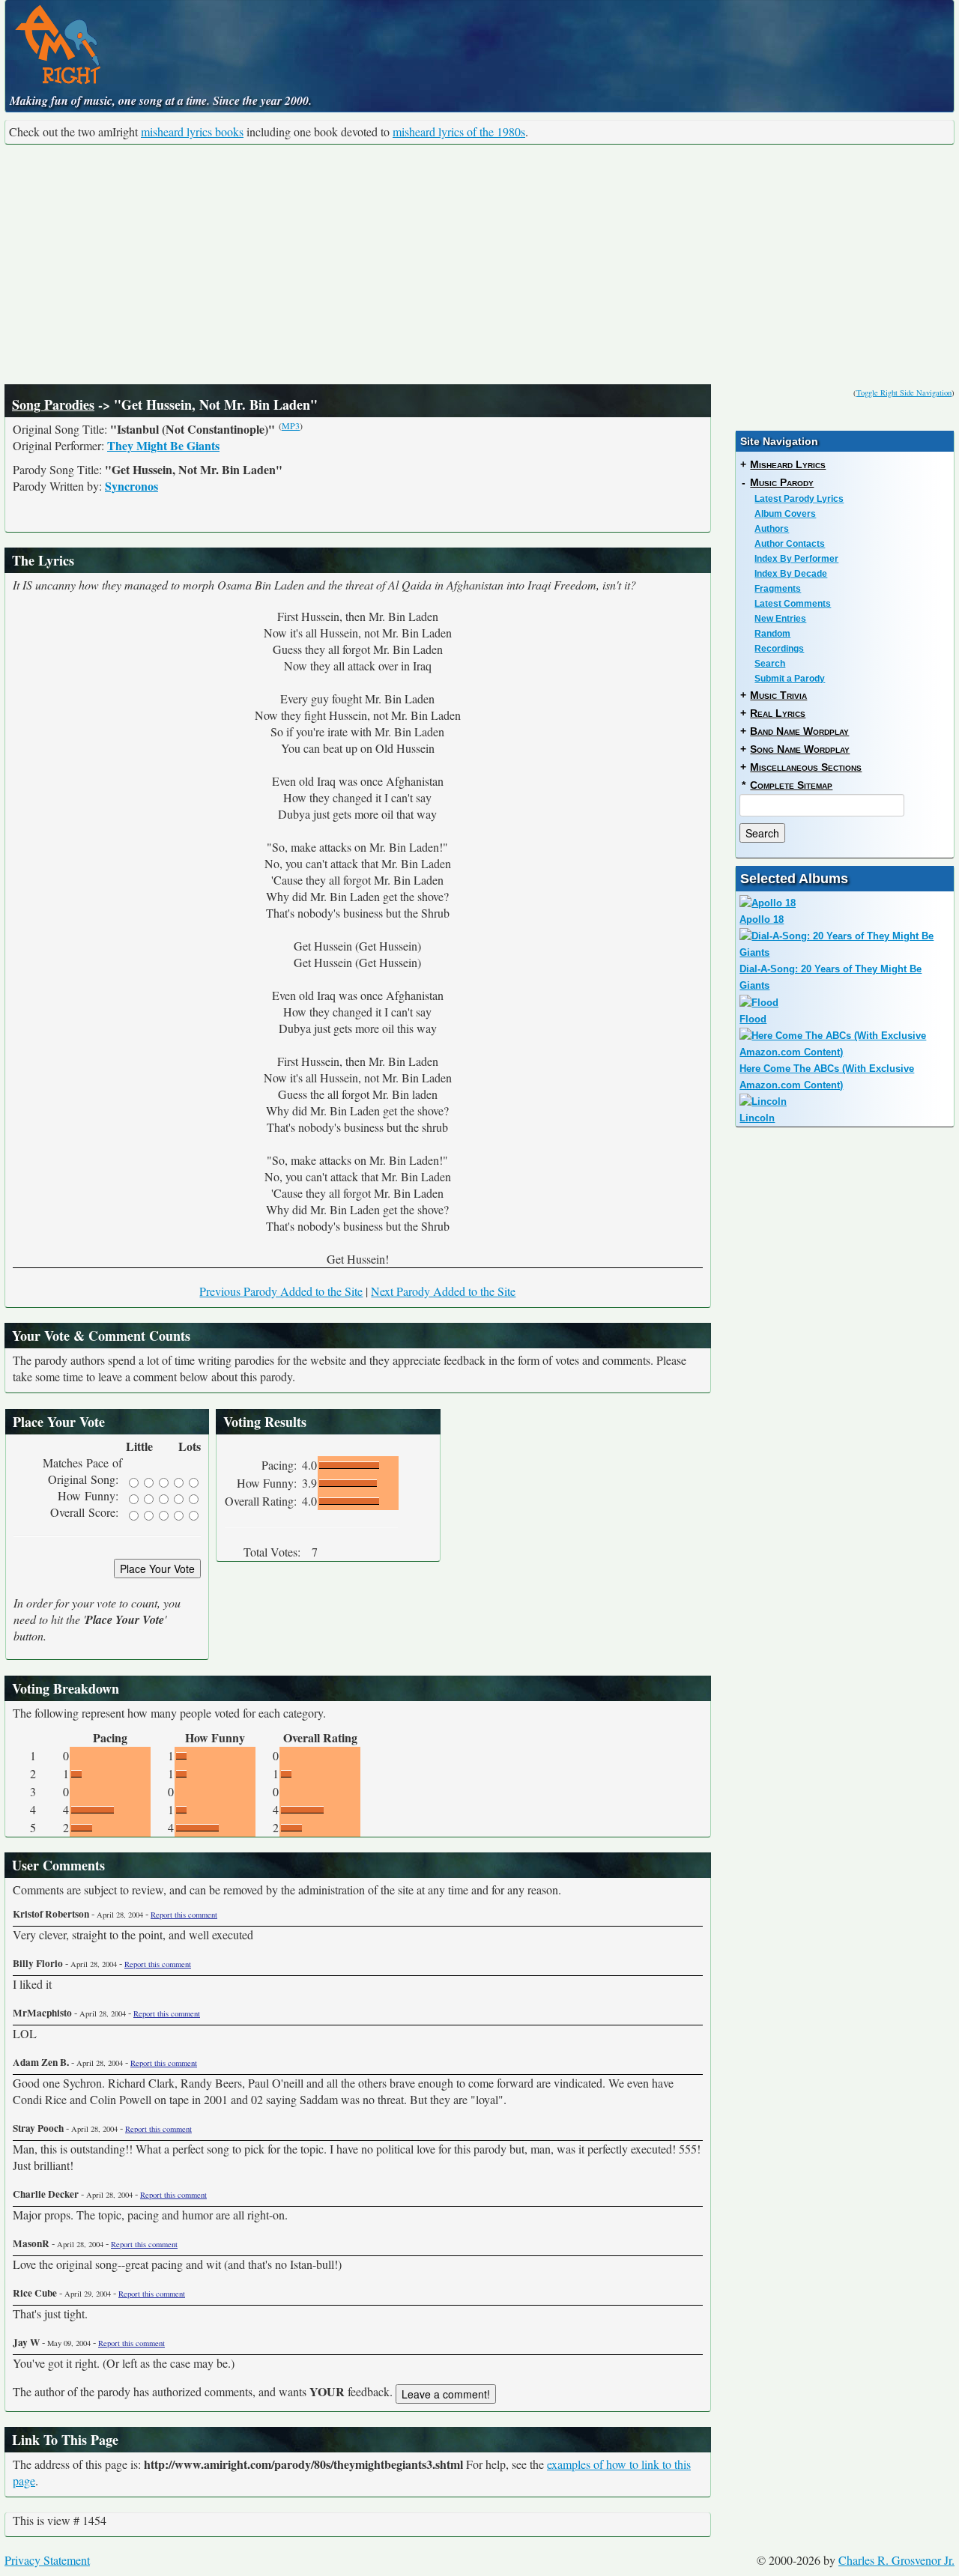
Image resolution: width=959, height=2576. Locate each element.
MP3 (291, 425)
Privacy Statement (47, 2560)
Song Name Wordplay (800, 749)
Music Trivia (778, 695)
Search (770, 664)
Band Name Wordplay (799, 731)
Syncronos (131, 486)
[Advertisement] (479, 264)
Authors (772, 529)
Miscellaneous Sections (806, 767)
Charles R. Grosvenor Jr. (896, 2560)
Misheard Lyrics (788, 464)
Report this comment (184, 1915)
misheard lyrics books (192, 131)
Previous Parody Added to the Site (281, 1291)
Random (772, 634)
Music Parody (782, 482)
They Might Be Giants (163, 445)
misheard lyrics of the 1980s (459, 131)
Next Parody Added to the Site (443, 1291)
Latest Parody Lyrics (799, 499)
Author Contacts (790, 544)
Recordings (779, 649)
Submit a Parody (790, 679)
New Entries (780, 619)
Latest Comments (793, 604)
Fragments (778, 589)
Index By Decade (791, 574)
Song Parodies (53, 404)
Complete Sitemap (791, 785)
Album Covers (785, 514)
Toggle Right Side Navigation (904, 393)
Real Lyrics (778, 713)
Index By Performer (796, 559)
